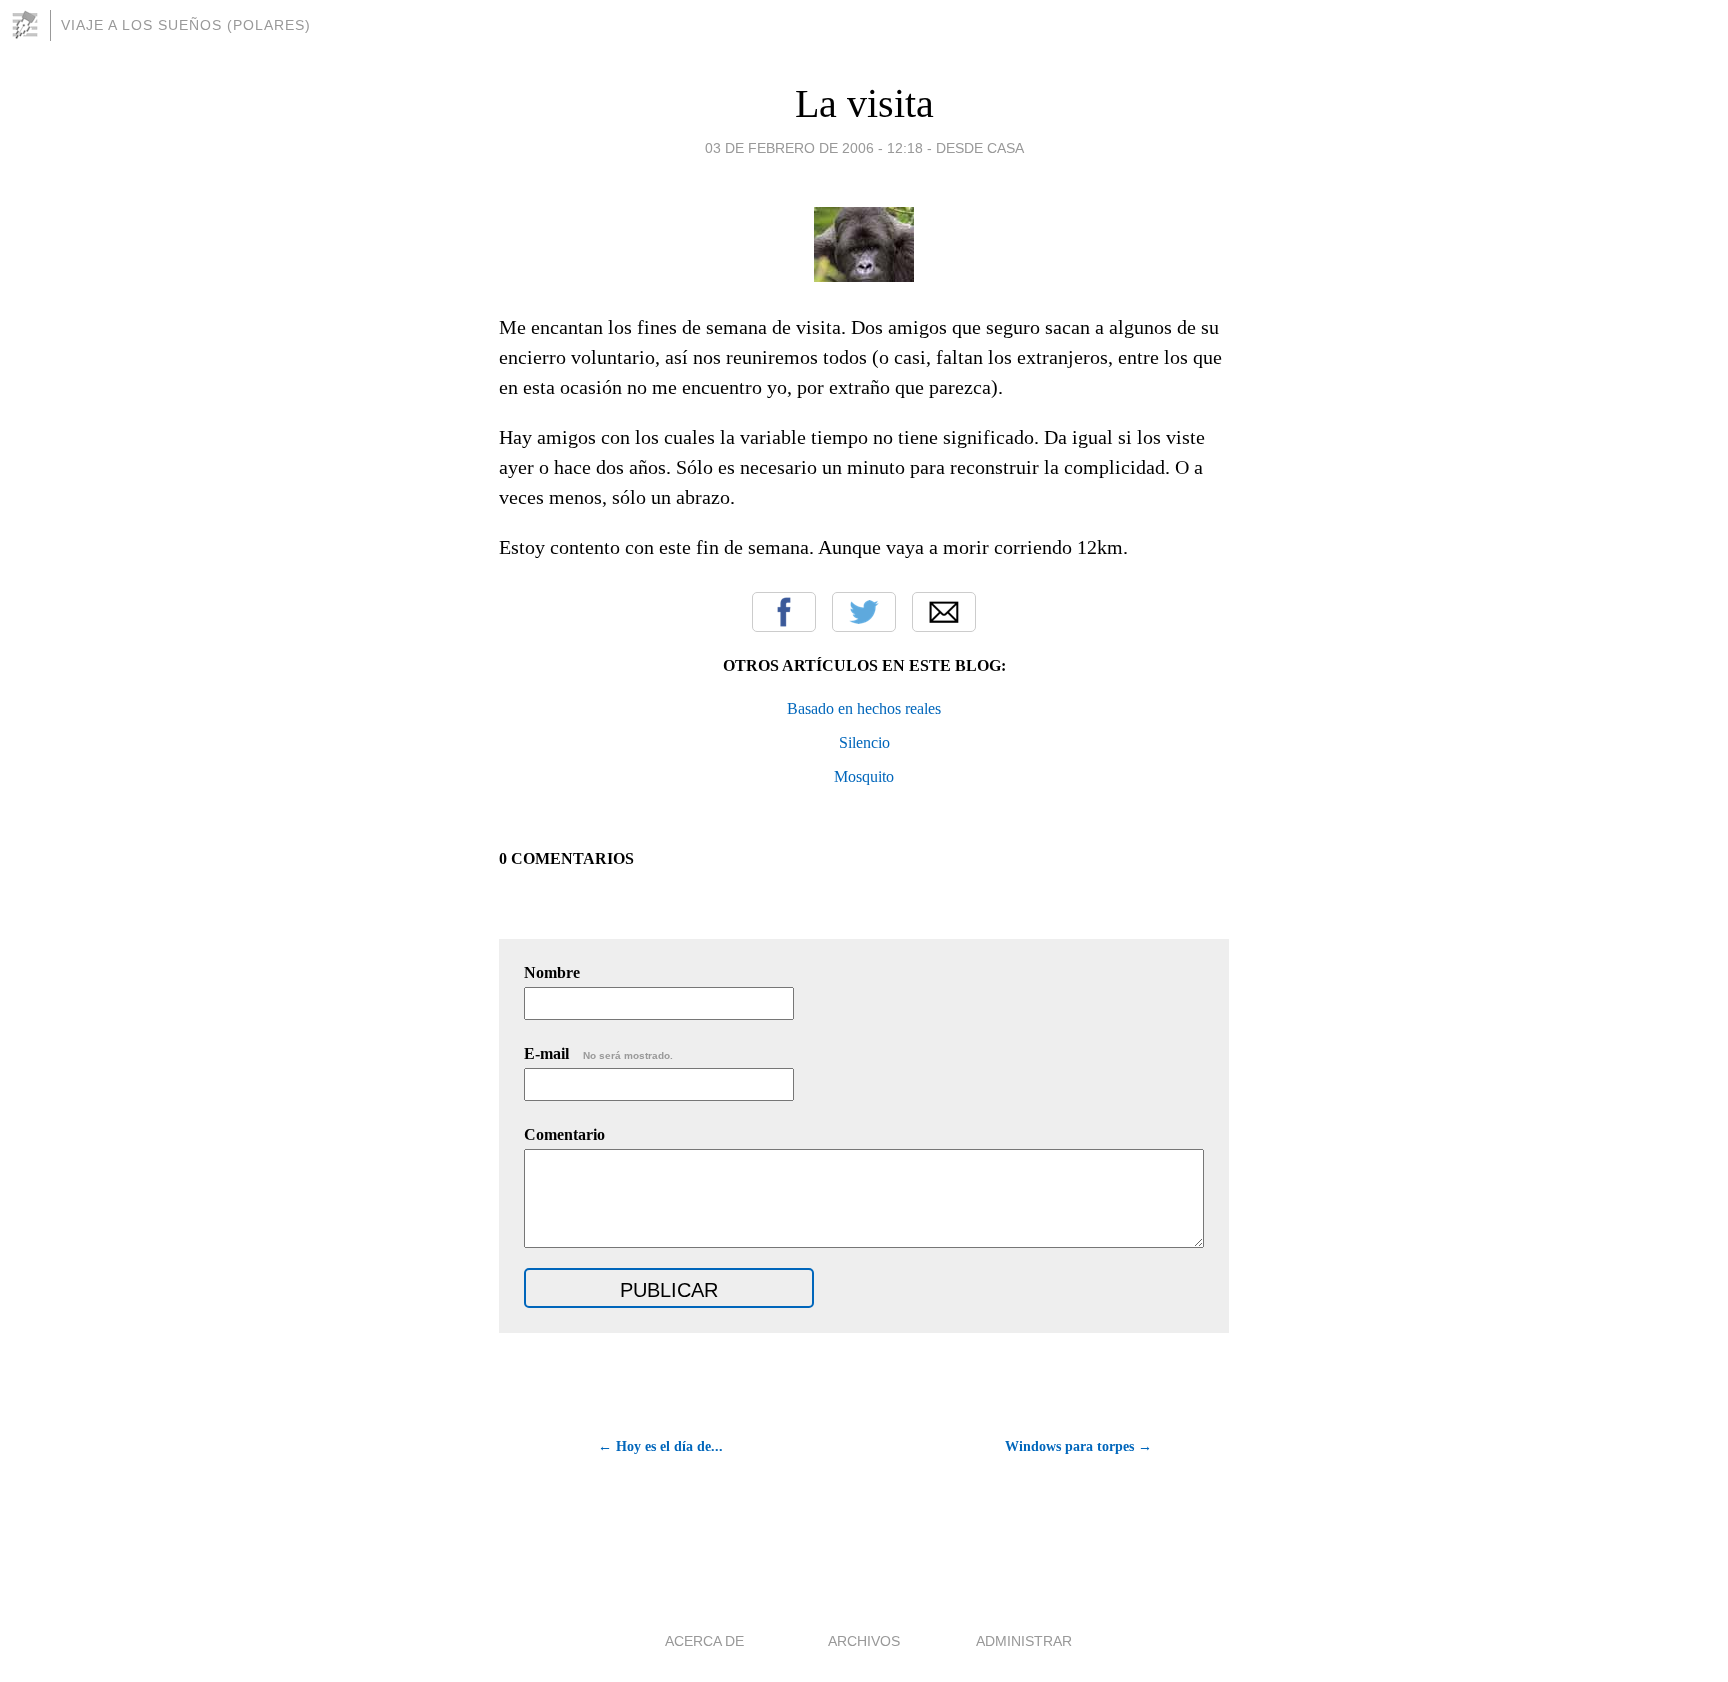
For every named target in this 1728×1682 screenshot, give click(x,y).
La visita (864, 103)
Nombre (552, 972)
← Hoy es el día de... (660, 1446)
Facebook (784, 612)
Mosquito (864, 776)
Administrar (1024, 1641)
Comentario (564, 1134)
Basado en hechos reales (864, 708)
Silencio (864, 742)
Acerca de (704, 1641)
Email (944, 612)
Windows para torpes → (1078, 1446)
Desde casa (980, 148)
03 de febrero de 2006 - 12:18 (814, 148)
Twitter (864, 612)
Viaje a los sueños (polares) (186, 25)
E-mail (598, 1053)
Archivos (864, 1641)
